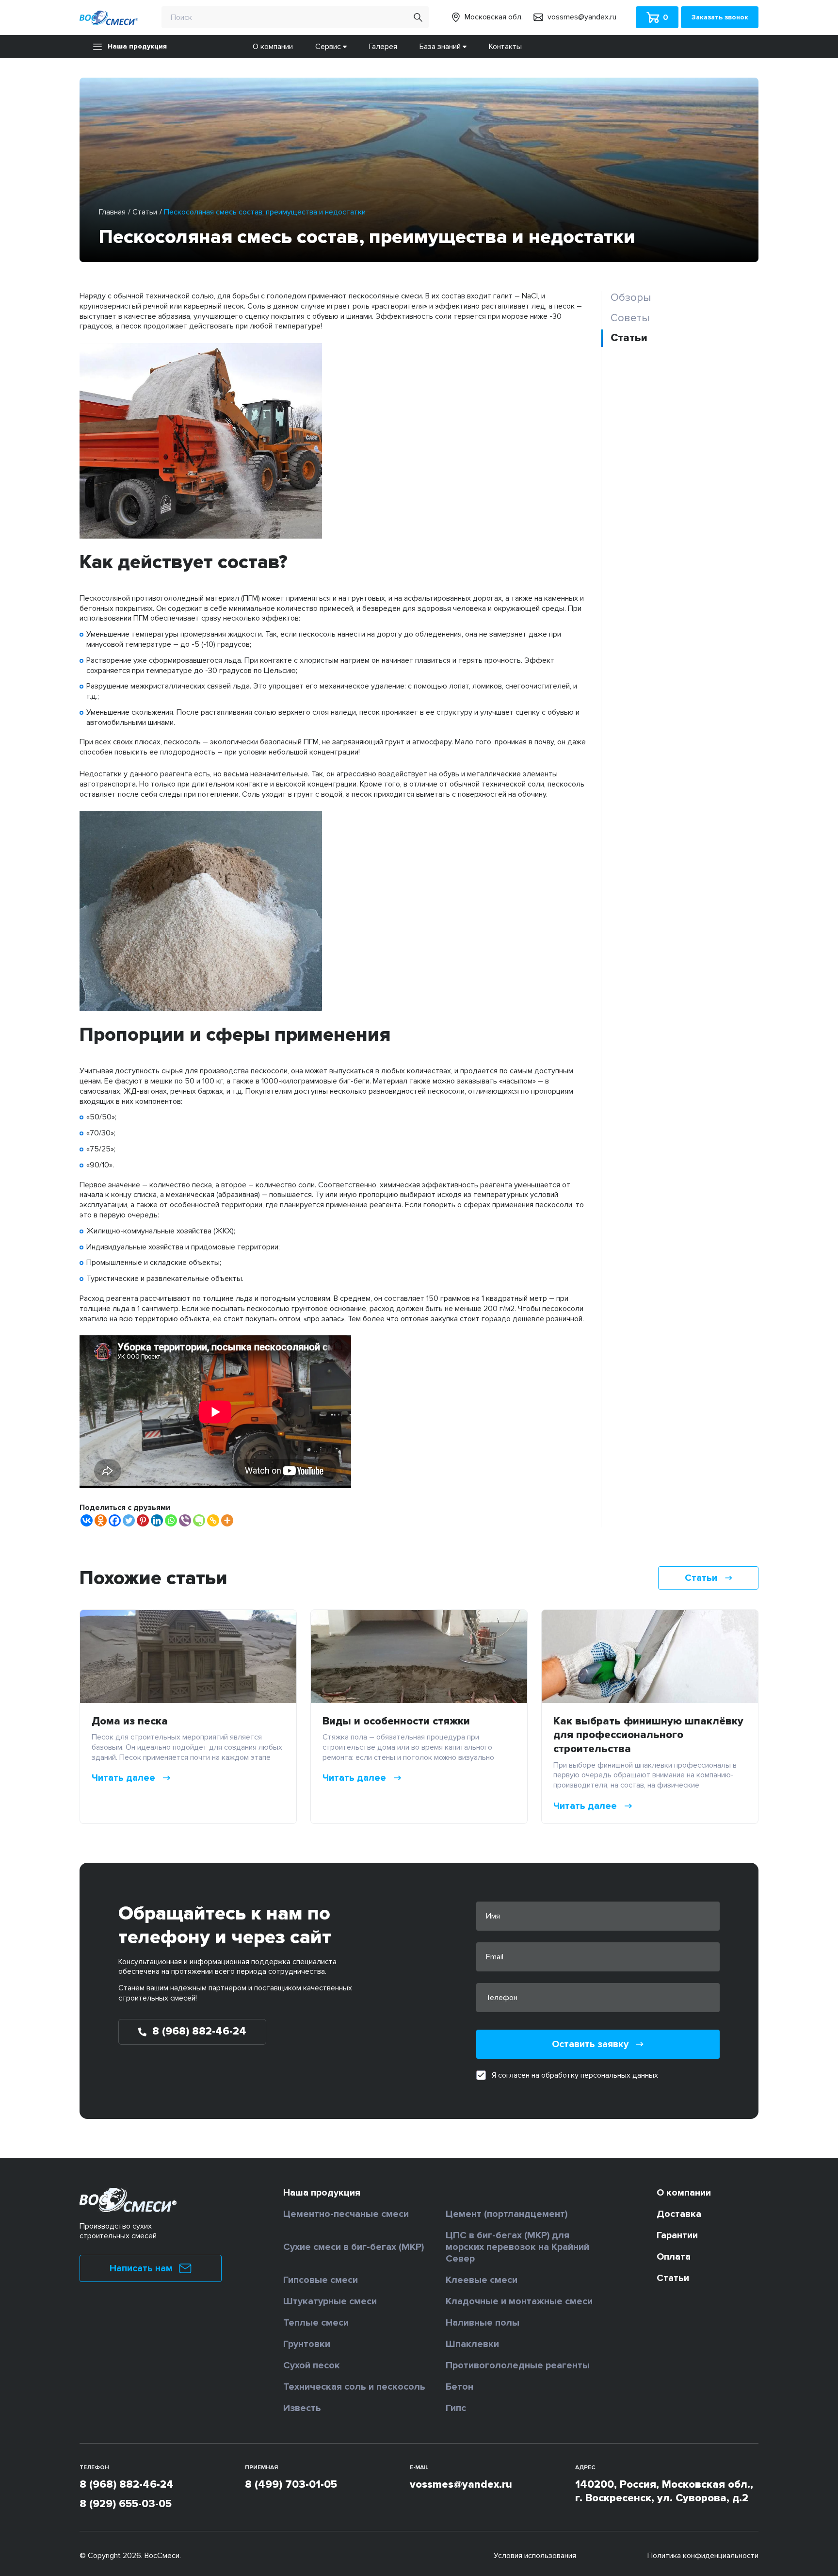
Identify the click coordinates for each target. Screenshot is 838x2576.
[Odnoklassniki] (101, 1520)
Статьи (145, 212)
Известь (302, 2408)
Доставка (679, 2214)
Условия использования (535, 2556)
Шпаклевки (472, 2344)
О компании (273, 47)
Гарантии (677, 2235)
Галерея (383, 47)
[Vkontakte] (87, 1520)
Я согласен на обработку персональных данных (575, 2075)
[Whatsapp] (171, 1520)
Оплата (674, 2257)
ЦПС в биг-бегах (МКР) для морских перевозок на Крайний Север (517, 2247)
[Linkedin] (157, 1520)
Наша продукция (137, 46)
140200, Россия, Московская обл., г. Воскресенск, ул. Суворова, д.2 (664, 2492)
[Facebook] (115, 1520)
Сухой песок (312, 2365)
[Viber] (185, 1520)
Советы (630, 318)
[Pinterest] (143, 1520)
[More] (227, 1520)
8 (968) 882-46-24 (127, 2485)
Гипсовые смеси (321, 2280)
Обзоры (631, 298)
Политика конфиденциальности (703, 2556)
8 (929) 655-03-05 (126, 2504)
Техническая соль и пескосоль (354, 2387)
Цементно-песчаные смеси (346, 2214)
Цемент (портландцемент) (507, 2214)
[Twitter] (129, 1520)
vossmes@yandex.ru (461, 2485)
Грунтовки (307, 2344)
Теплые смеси (316, 2323)
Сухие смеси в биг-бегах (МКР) (354, 2247)
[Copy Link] (213, 1520)
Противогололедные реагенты (518, 2365)
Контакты (505, 47)
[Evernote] (199, 1520)
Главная (112, 212)
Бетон (459, 2387)
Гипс (456, 2408)
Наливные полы (483, 2323)
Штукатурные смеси (330, 2301)
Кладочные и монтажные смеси (519, 2301)
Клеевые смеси (482, 2280)
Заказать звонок (720, 17)
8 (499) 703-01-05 (291, 2485)
